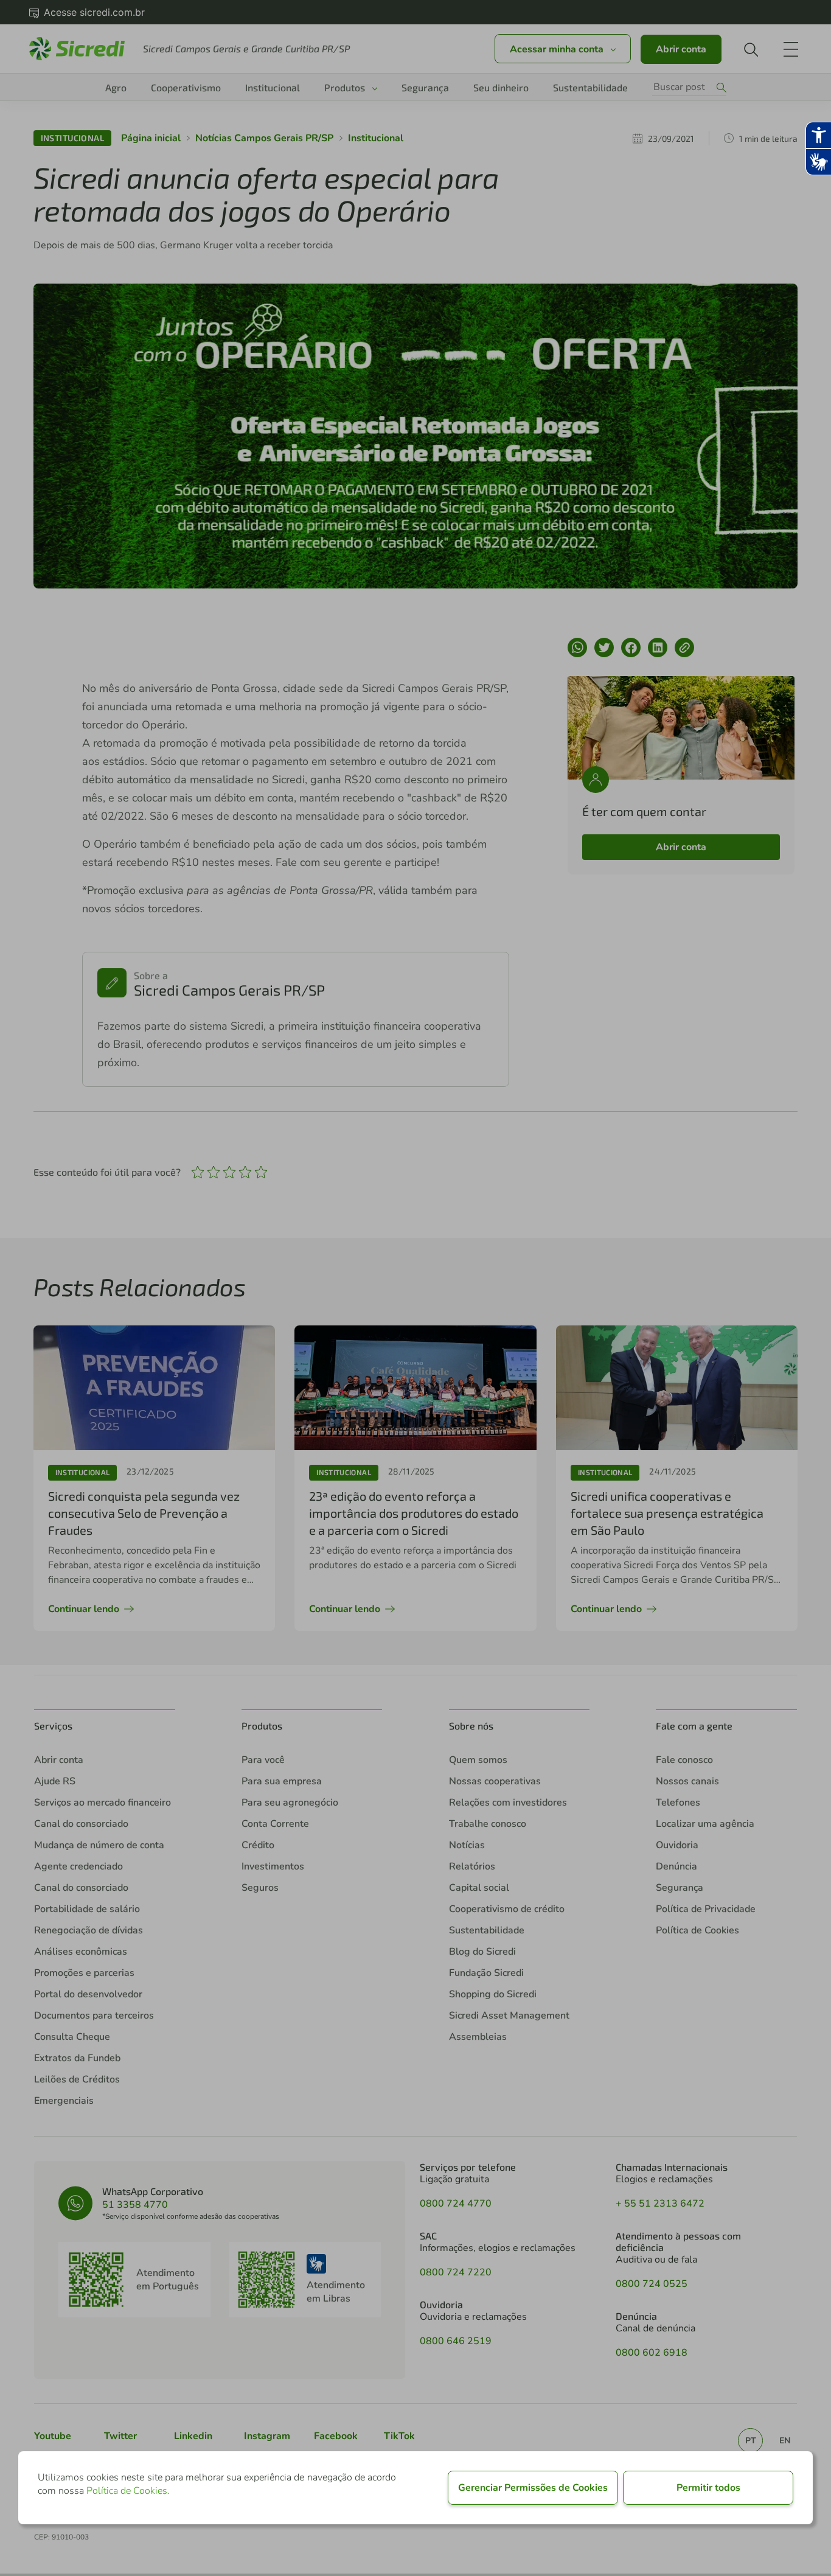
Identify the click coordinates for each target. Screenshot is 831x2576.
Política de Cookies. (128, 2491)
